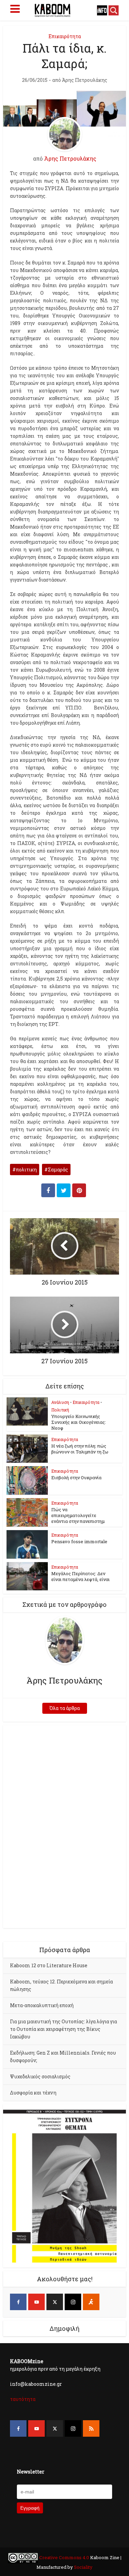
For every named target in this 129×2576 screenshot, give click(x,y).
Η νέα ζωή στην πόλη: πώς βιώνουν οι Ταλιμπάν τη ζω (80, 1449)
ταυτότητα (23, 2399)
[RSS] (91, 2428)
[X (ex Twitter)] (55, 2302)
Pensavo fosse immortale (79, 1541)
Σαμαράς (58, 1170)
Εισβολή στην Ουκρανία (76, 1478)
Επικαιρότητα (65, 36)
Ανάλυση (60, 1402)
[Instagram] (73, 2302)
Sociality (83, 2567)
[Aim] (91, 2302)
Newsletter (31, 2472)
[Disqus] (64, 1826)
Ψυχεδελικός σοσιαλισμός (40, 2076)
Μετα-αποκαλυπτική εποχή (42, 2005)
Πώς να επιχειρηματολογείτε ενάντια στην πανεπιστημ (78, 1515)
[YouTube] (36, 2302)
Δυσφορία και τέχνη (33, 2093)
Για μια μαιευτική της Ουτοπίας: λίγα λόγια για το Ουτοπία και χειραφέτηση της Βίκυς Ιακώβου (63, 2029)
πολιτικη (26, 1170)
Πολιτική (60, 1410)
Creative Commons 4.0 (64, 2557)
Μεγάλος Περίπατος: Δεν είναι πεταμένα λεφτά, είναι (80, 1576)
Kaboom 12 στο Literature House (49, 1965)
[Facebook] (18, 2302)
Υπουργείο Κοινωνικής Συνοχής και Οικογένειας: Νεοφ (79, 1422)
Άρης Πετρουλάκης (85, 80)
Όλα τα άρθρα (65, 1708)
